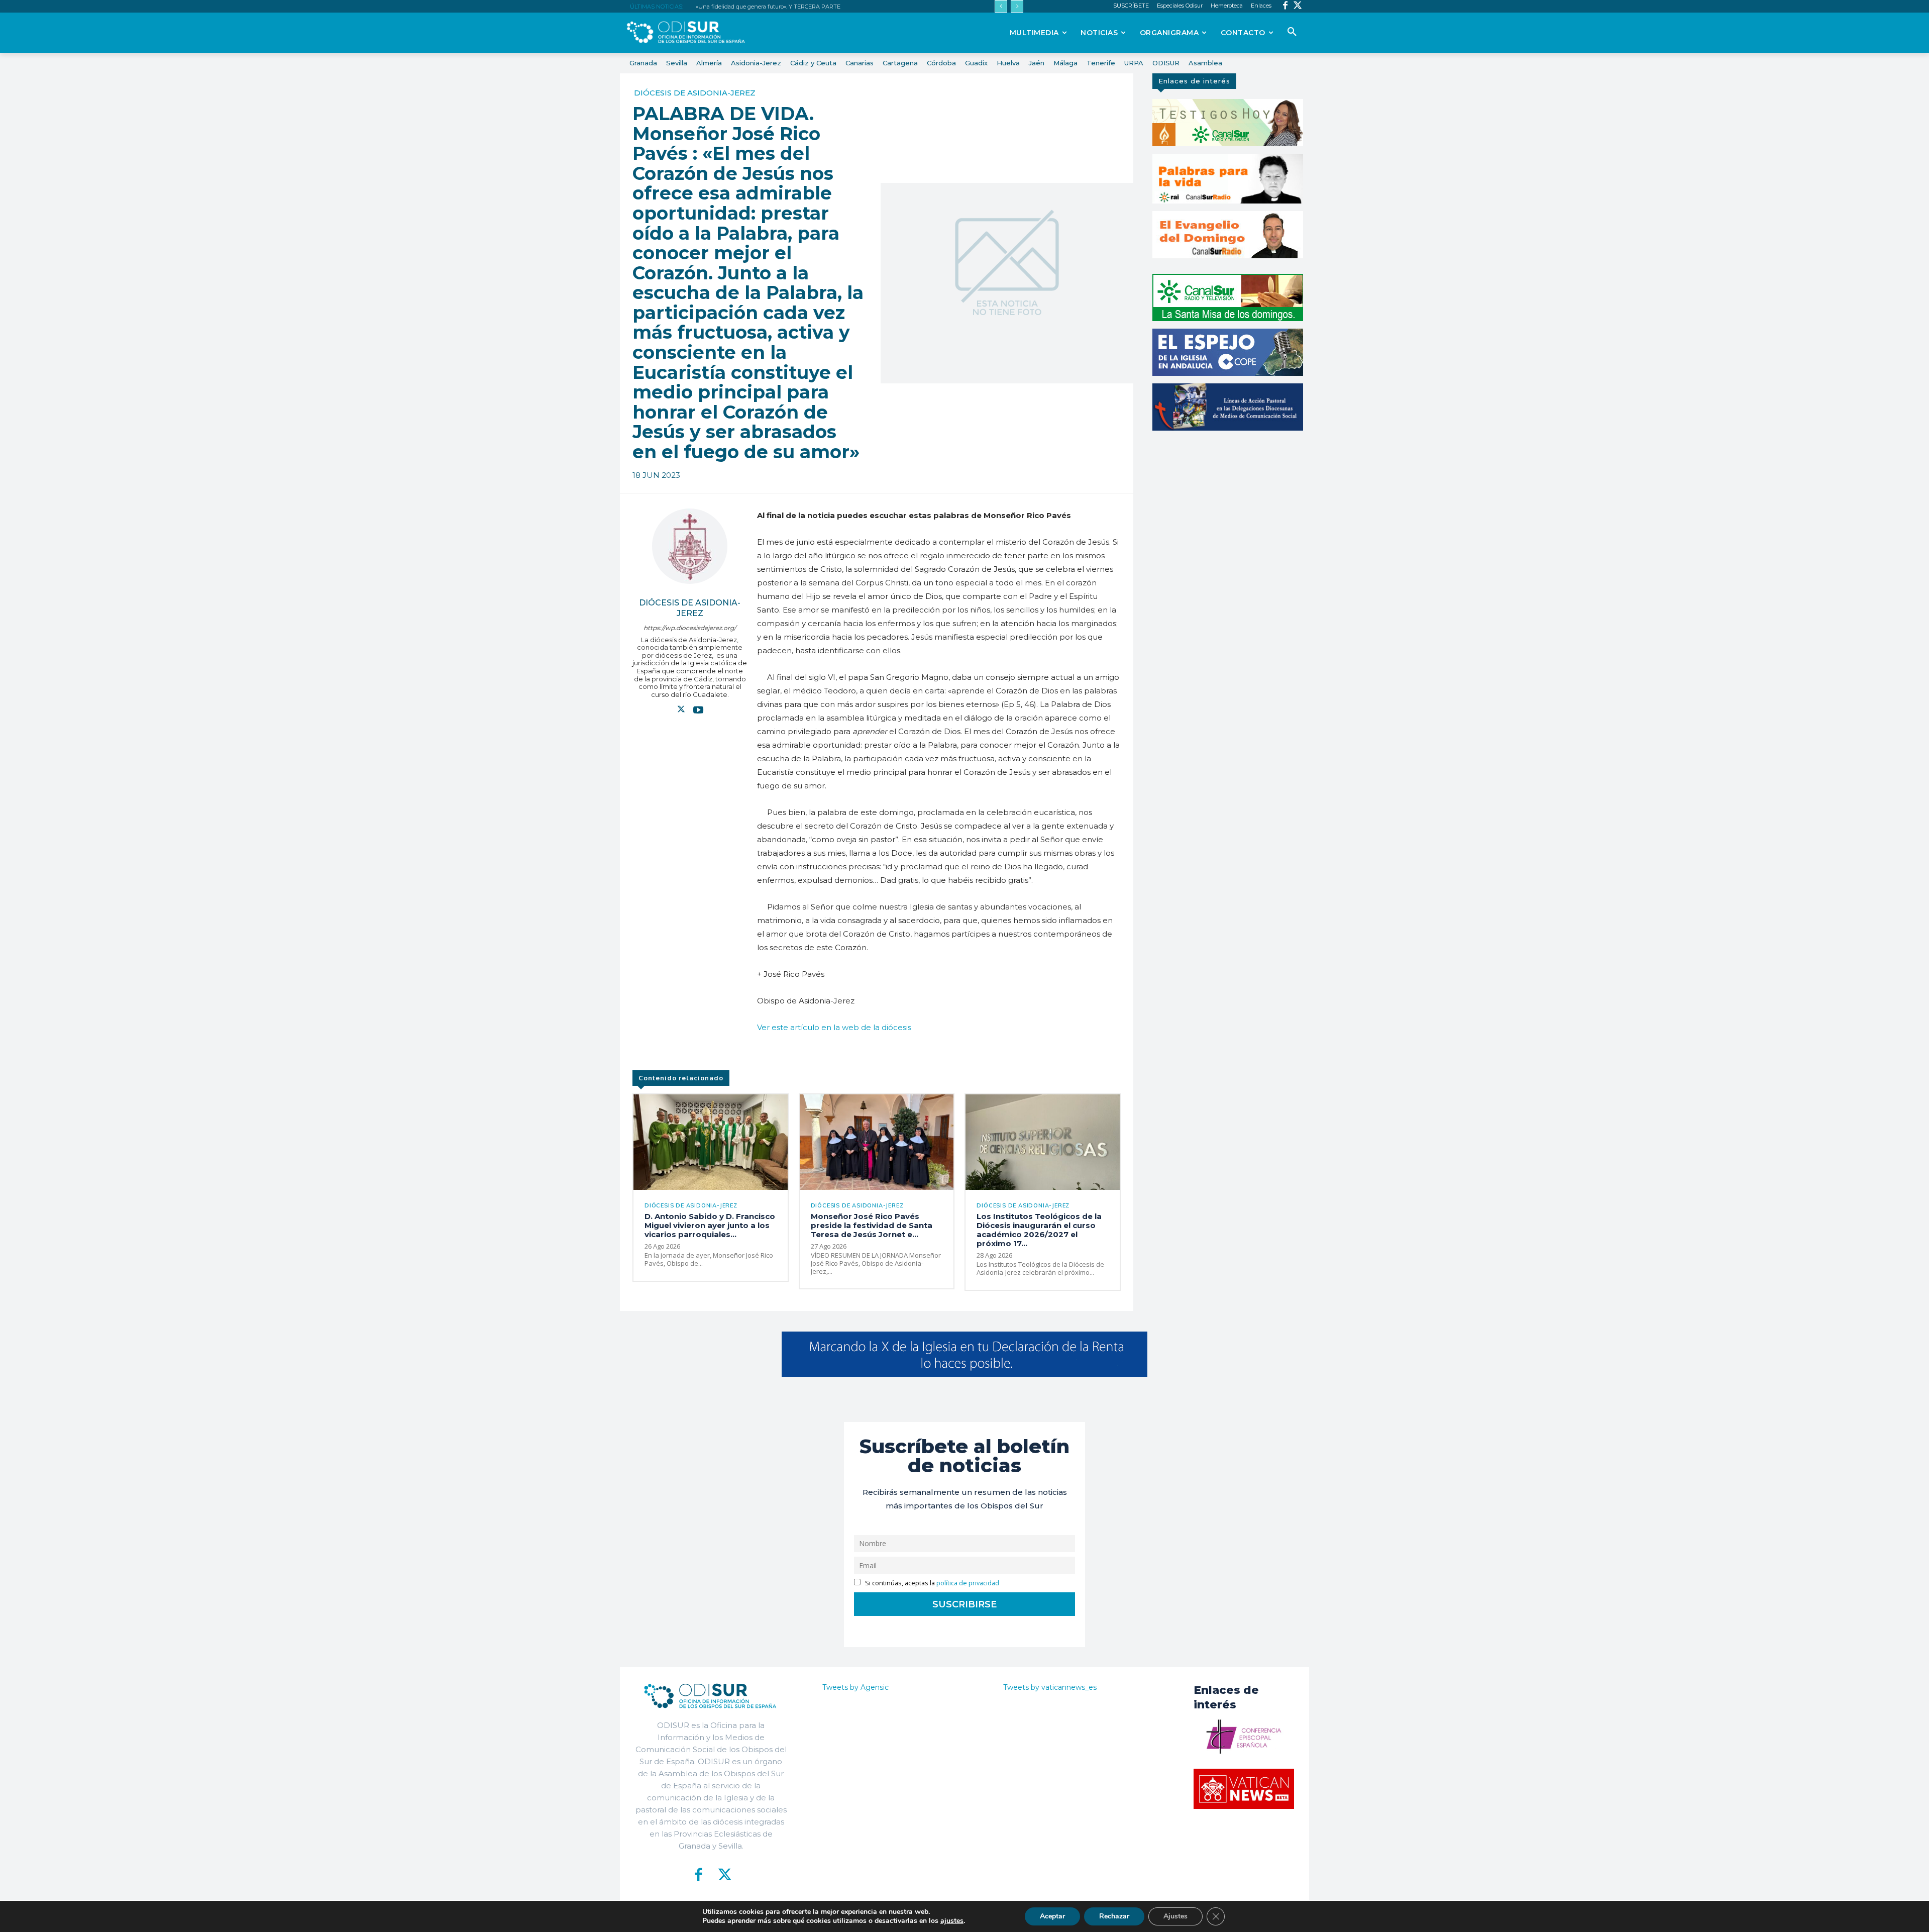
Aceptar (1052, 1916)
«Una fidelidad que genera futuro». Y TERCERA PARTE (768, 7)
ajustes (952, 1921)
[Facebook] (1285, 6)
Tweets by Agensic (855, 1687)
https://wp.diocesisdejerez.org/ (690, 628)
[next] (1017, 6)
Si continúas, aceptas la (931, 1583)
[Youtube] (698, 709)
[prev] (1001, 6)
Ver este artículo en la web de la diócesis (834, 1027)
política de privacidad (968, 1583)
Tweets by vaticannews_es (1050, 1687)
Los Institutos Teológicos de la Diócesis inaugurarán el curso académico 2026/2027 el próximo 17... (1039, 1230)
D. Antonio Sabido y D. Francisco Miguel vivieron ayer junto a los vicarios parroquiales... (710, 1225)
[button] (1292, 32)
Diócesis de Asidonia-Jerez (695, 93)
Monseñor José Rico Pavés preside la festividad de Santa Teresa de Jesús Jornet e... (872, 1225)
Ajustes (1175, 1916)
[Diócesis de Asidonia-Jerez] (690, 546)
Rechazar (1114, 1916)
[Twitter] (1298, 6)
